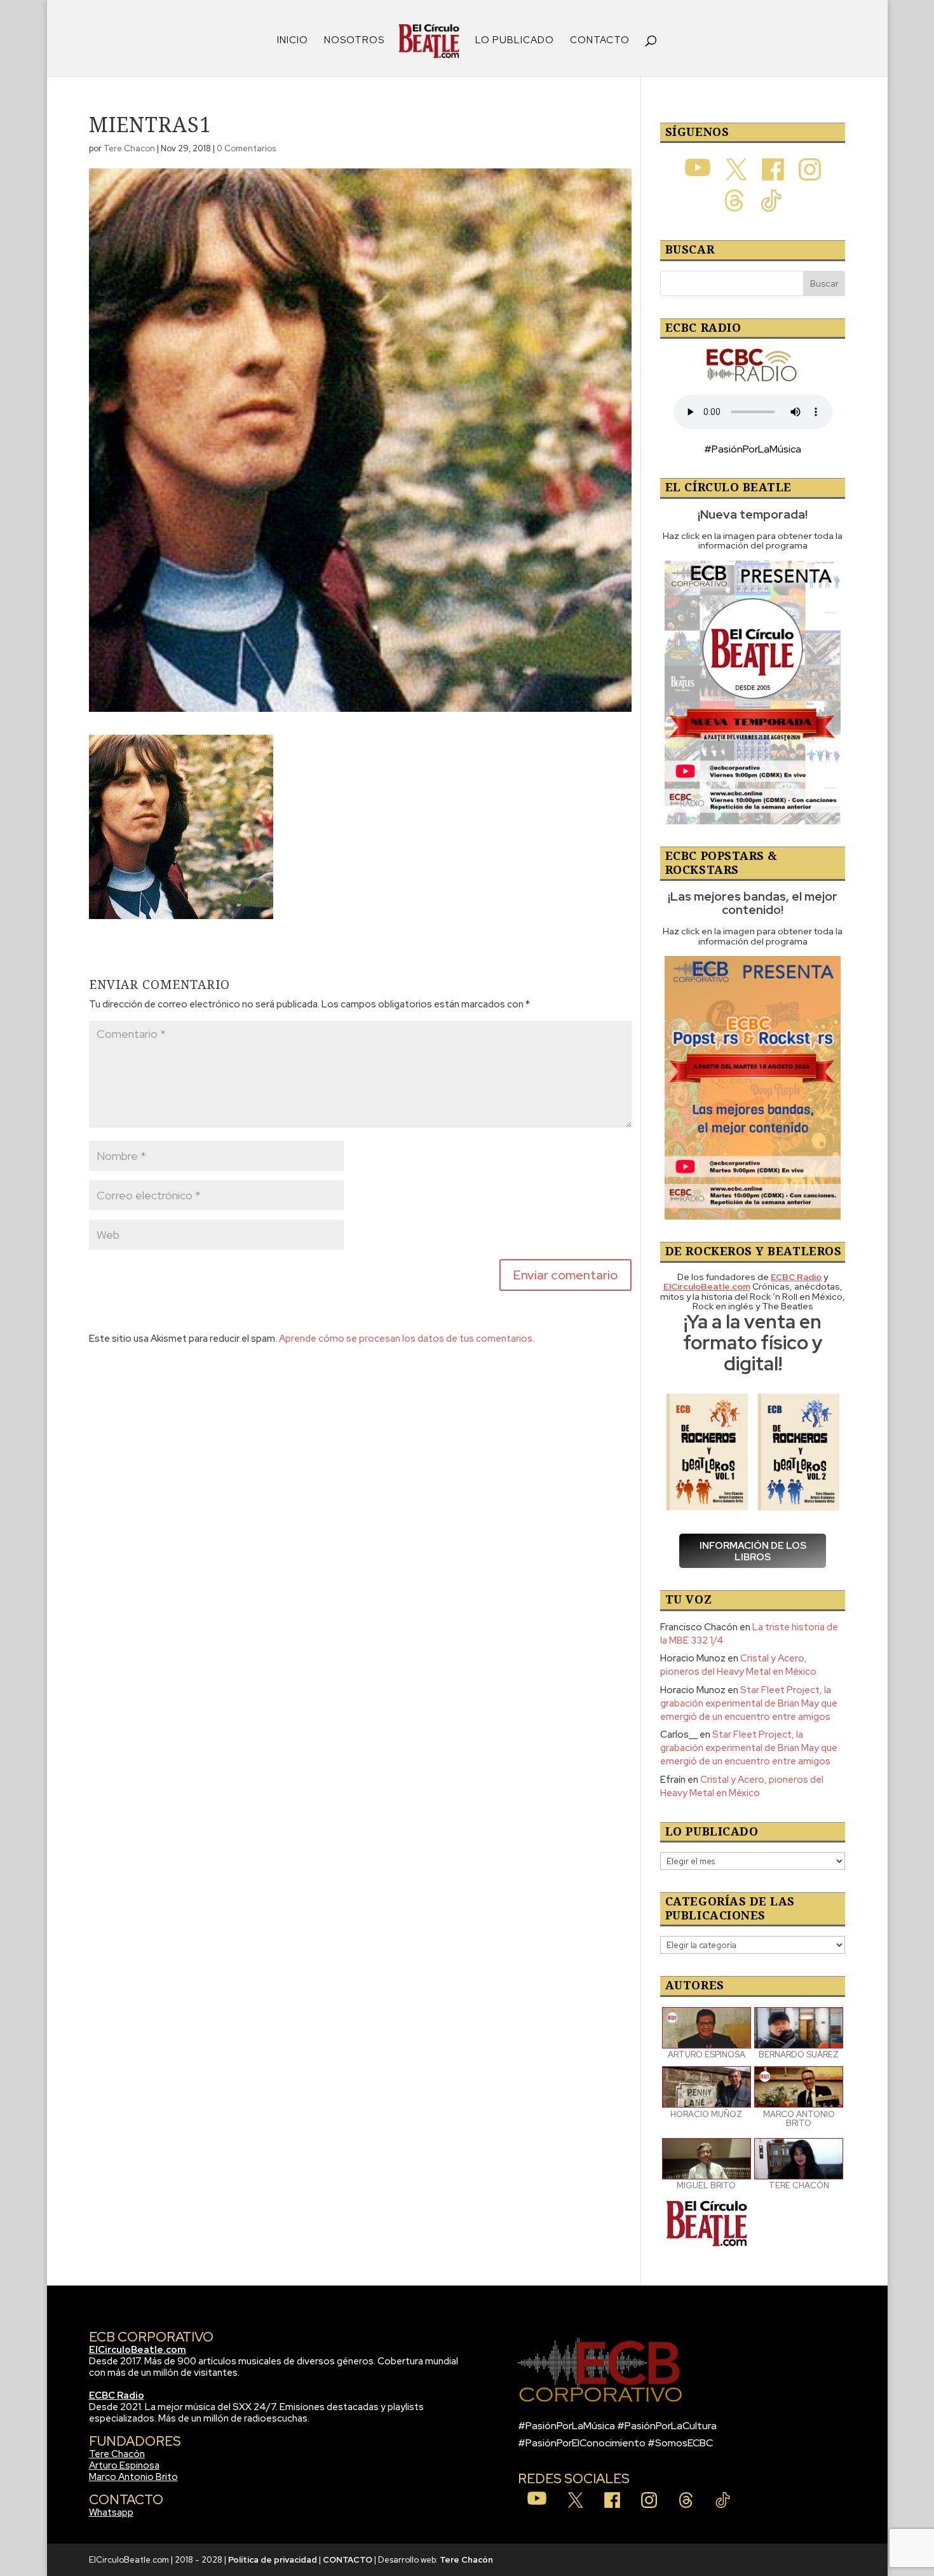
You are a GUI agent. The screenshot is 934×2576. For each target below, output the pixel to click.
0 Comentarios (246, 148)
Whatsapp (111, 2512)
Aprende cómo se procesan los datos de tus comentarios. (407, 1339)
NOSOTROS (354, 41)
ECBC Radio (117, 2395)
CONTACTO (600, 41)
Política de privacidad (273, 2560)
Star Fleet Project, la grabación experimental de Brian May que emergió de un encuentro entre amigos (749, 1703)
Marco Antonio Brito (133, 2477)
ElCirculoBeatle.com (138, 2350)
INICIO (293, 41)
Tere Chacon (129, 148)
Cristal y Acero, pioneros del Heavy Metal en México (738, 1665)
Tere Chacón (117, 2454)
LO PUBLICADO (515, 41)
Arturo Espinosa (124, 2465)
